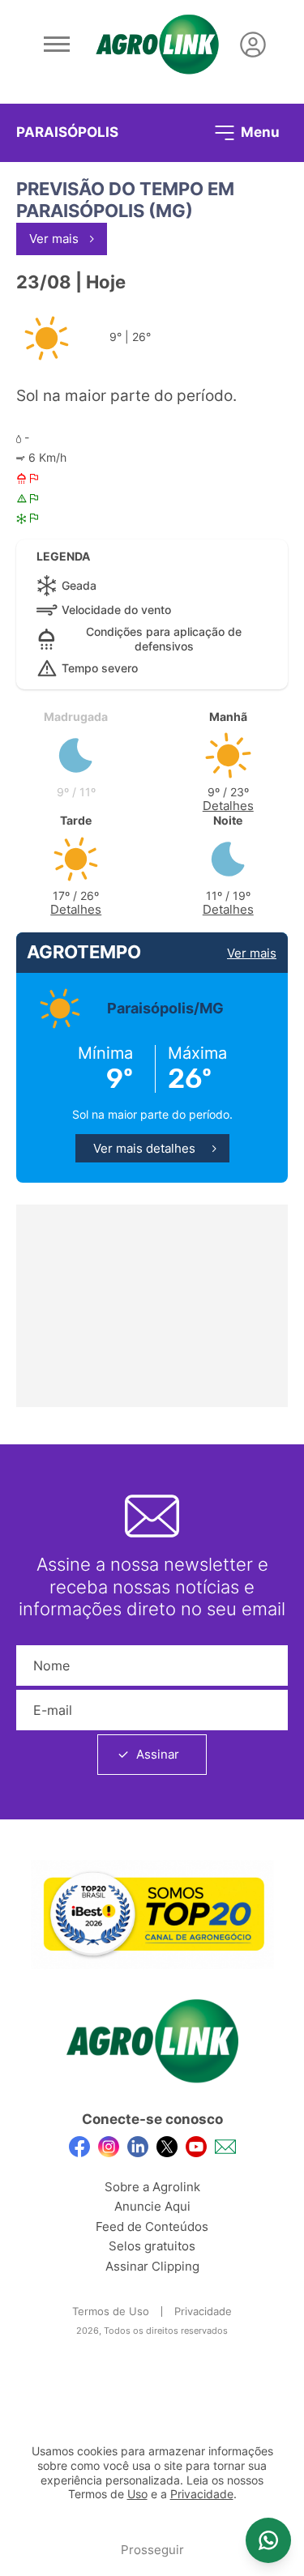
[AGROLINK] (157, 45)
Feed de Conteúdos (152, 2226)
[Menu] (57, 45)
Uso (137, 2494)
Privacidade (203, 2311)
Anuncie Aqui (152, 2206)
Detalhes (228, 806)
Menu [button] (259, 131)
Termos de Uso (111, 2311)
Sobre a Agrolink (152, 2187)
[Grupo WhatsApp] (268, 2540)
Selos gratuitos (152, 2246)
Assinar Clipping (152, 2266)
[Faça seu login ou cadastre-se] (253, 45)
